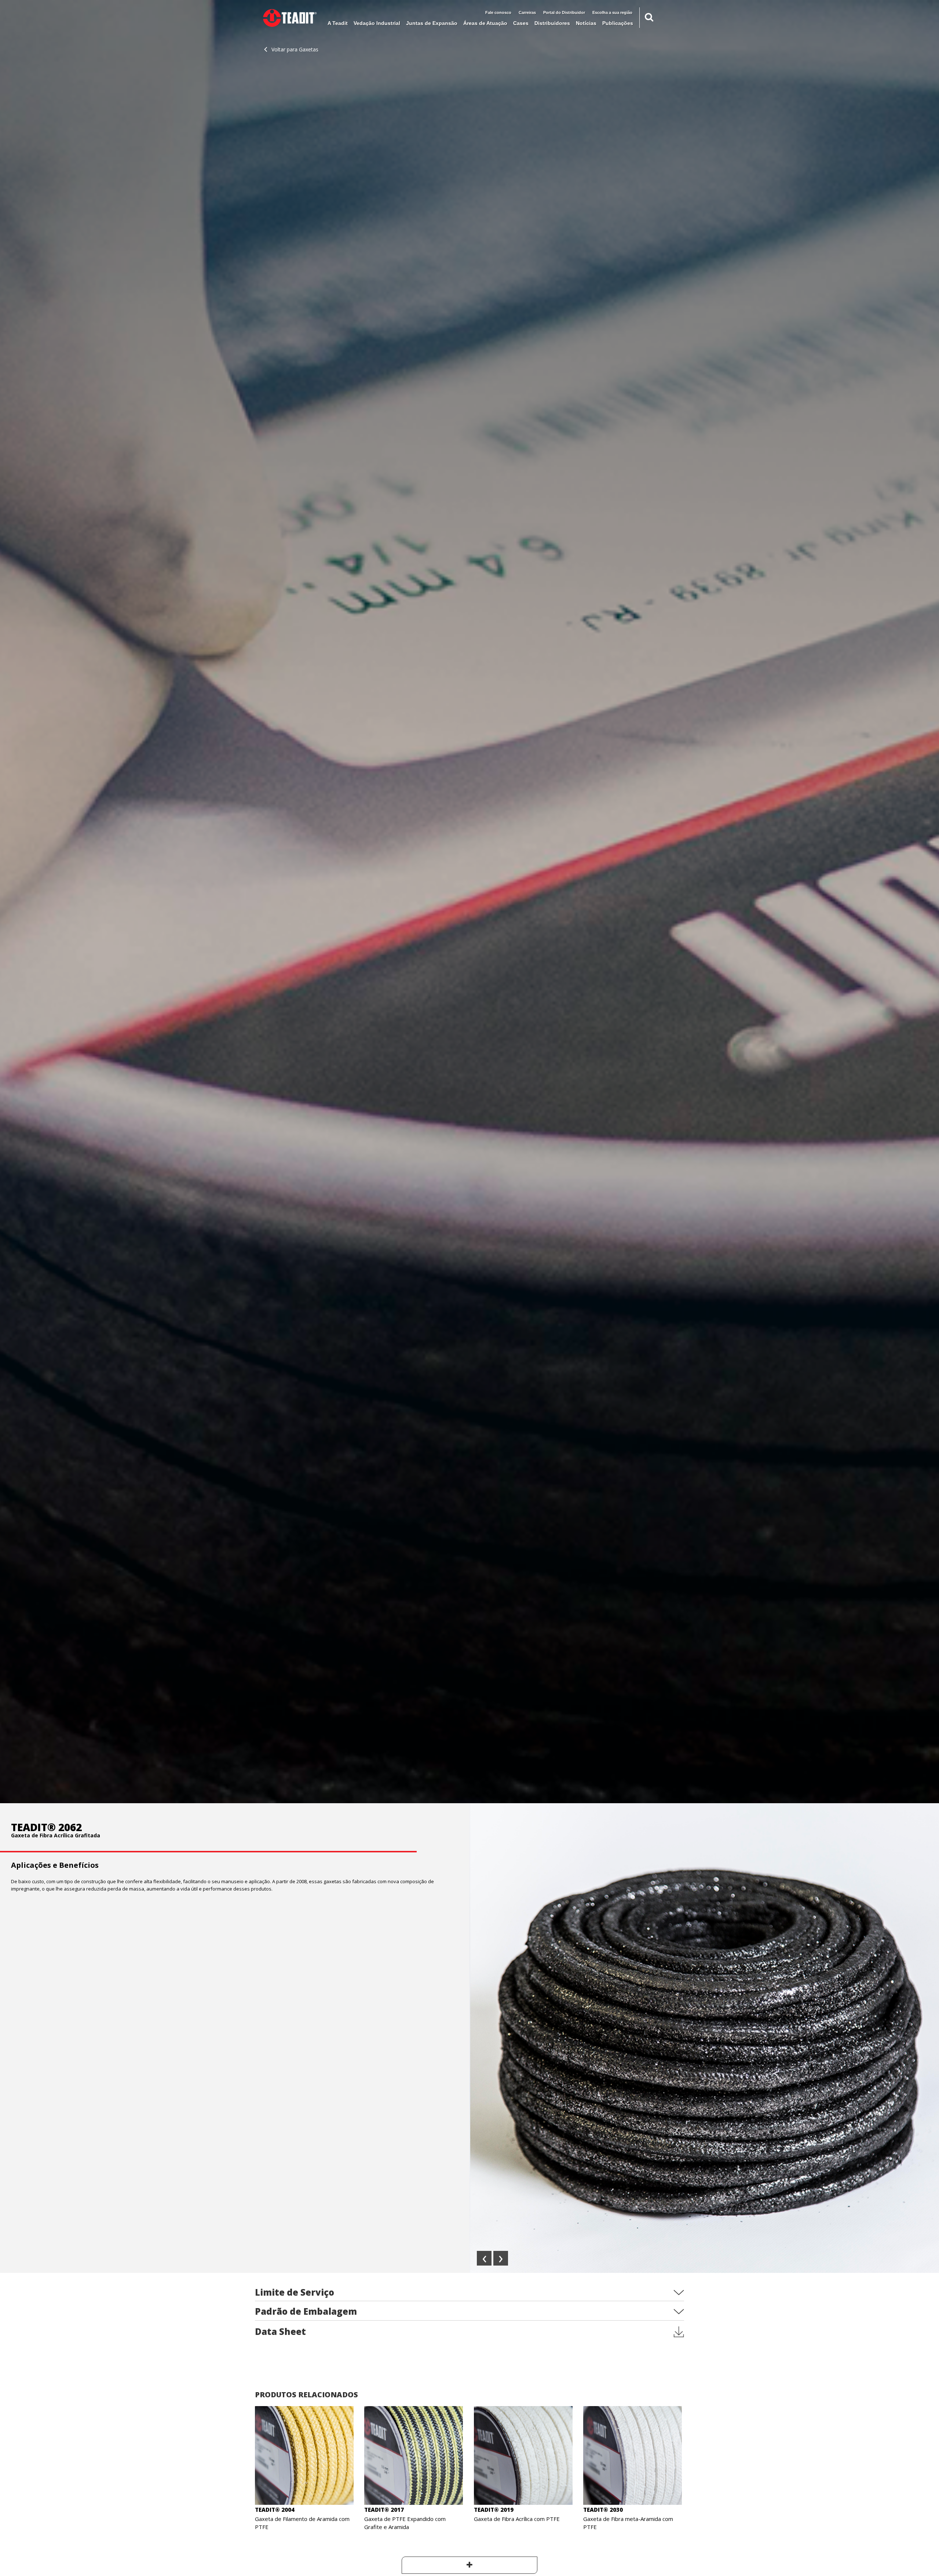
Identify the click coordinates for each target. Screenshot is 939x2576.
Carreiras (527, 12)
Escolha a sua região (612, 12)
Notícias (586, 23)
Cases (521, 23)
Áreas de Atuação (485, 23)
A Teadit (338, 23)
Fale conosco (498, 12)
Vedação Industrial (377, 23)
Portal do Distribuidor (564, 12)
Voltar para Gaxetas (295, 49)
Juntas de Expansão (432, 23)
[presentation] (484, 2258)
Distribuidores (552, 23)
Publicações (618, 23)
